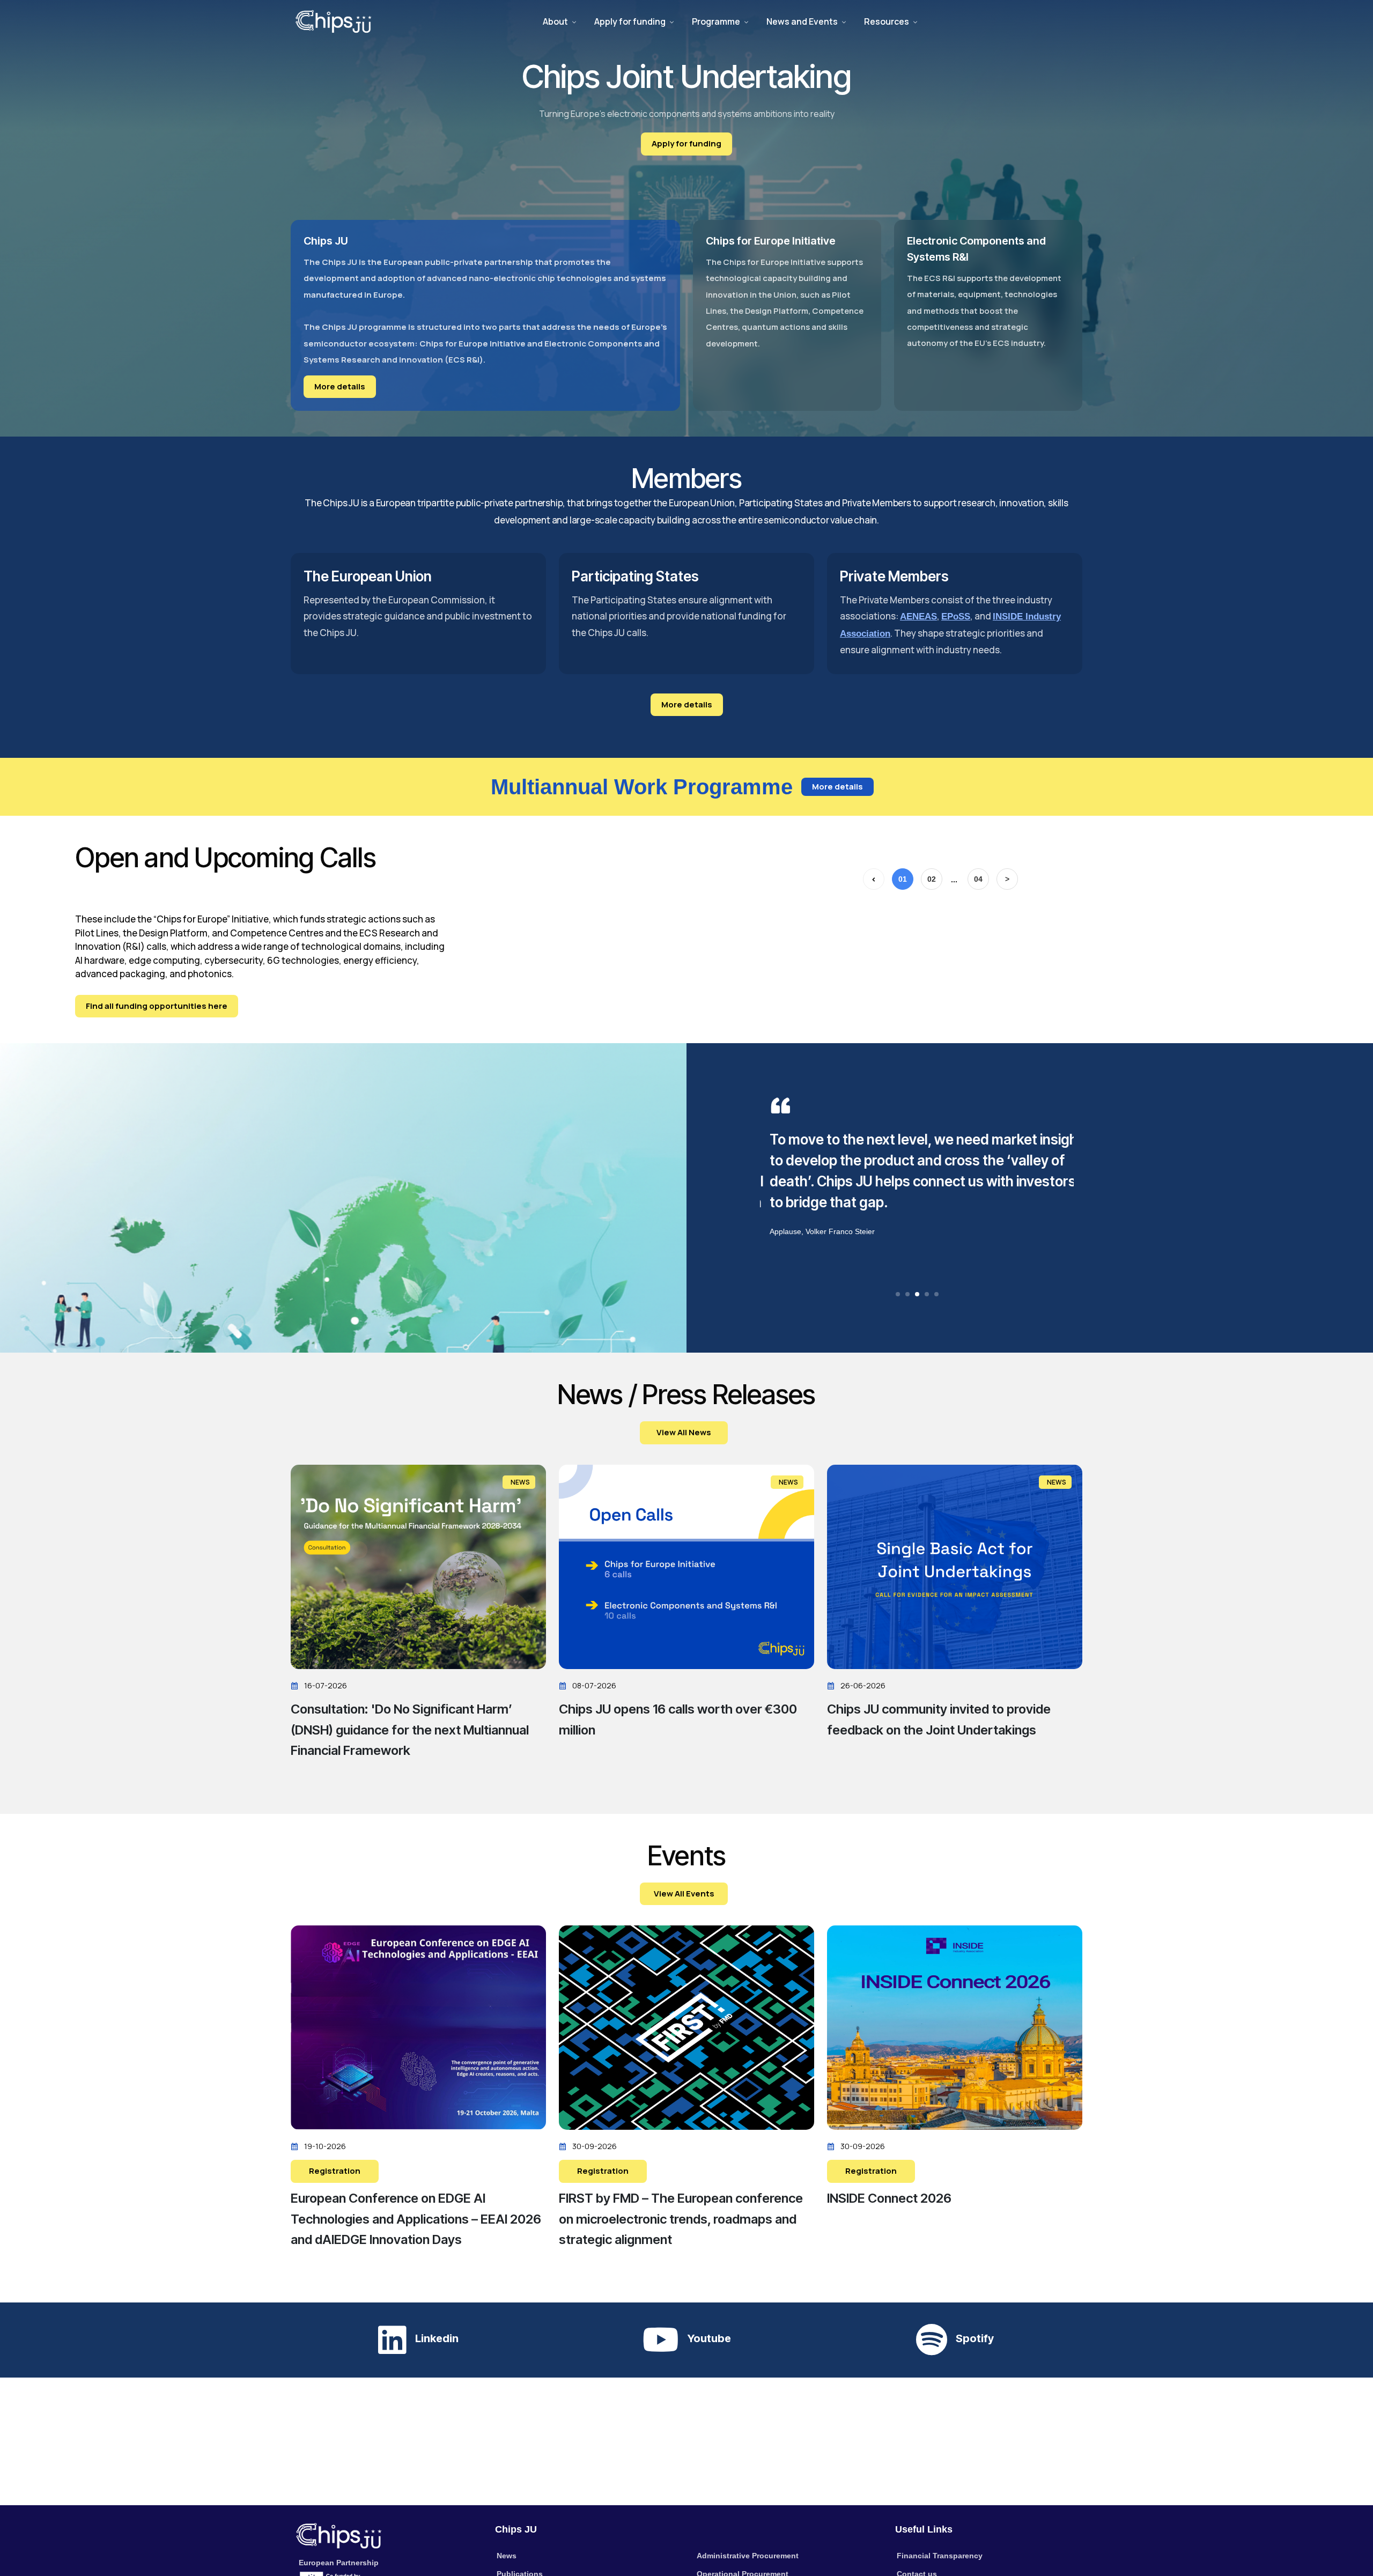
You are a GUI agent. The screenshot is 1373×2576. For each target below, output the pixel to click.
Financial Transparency (940, 2556)
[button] (898, 1294)
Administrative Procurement (748, 2556)
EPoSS (956, 617)
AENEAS (918, 617)
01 (903, 879)
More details (340, 386)
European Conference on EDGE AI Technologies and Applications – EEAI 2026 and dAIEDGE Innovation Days (416, 2219)
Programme (716, 21)
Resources (887, 21)
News (507, 2556)
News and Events (802, 21)
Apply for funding (630, 21)
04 (978, 879)
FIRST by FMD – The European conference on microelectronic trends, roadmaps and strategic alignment (681, 2219)
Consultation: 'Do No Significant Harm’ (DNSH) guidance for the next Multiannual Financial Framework (410, 1730)
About (555, 21)
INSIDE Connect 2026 (889, 2198)
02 (932, 879)
